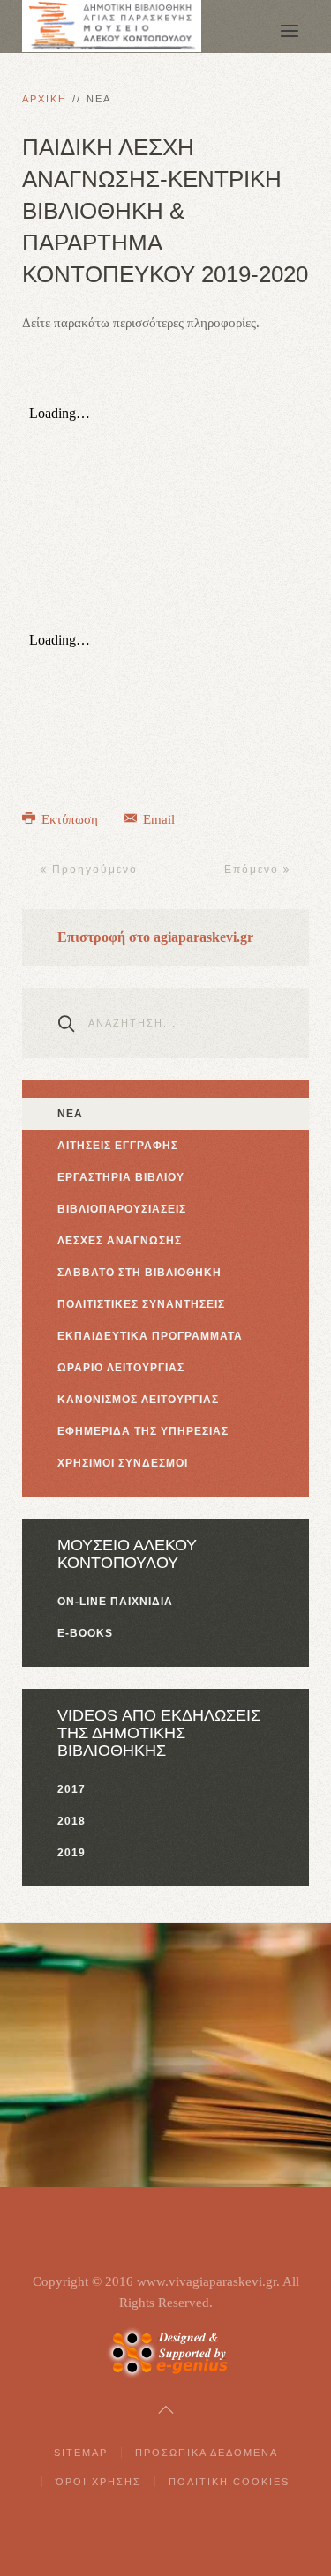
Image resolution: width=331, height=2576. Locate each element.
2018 (71, 1821)
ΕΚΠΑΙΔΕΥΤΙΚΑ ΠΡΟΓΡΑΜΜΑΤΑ (150, 1336)
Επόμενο (254, 870)
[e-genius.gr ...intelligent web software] (166, 2351)
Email (157, 819)
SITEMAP (81, 2453)
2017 (71, 1789)
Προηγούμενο (93, 870)
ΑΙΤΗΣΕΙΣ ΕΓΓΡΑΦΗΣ (118, 1146)
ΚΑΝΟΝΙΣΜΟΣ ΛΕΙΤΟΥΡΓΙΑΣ (138, 1400)
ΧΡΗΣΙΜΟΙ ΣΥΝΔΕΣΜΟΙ (123, 1463)
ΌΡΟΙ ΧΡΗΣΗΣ (98, 2482)
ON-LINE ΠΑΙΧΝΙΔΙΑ (115, 1602)
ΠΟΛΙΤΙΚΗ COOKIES (229, 2482)
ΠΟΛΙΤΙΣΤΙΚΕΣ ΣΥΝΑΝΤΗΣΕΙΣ (141, 1304)
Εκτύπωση (70, 819)
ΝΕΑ (70, 1114)
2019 (71, 1853)
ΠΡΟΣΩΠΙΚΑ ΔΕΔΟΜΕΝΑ (207, 2453)
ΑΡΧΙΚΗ (45, 99)
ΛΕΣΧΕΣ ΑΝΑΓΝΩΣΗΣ (120, 1241)
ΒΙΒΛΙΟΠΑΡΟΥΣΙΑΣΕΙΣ (122, 1209)
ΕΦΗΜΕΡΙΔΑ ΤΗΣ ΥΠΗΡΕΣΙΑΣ (143, 1431)
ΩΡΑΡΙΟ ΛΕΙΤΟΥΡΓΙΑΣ (121, 1368)
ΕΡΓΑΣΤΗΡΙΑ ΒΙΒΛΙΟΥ (121, 1177)
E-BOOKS (85, 1633)
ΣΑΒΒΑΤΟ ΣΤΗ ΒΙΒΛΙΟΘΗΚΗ (139, 1273)
